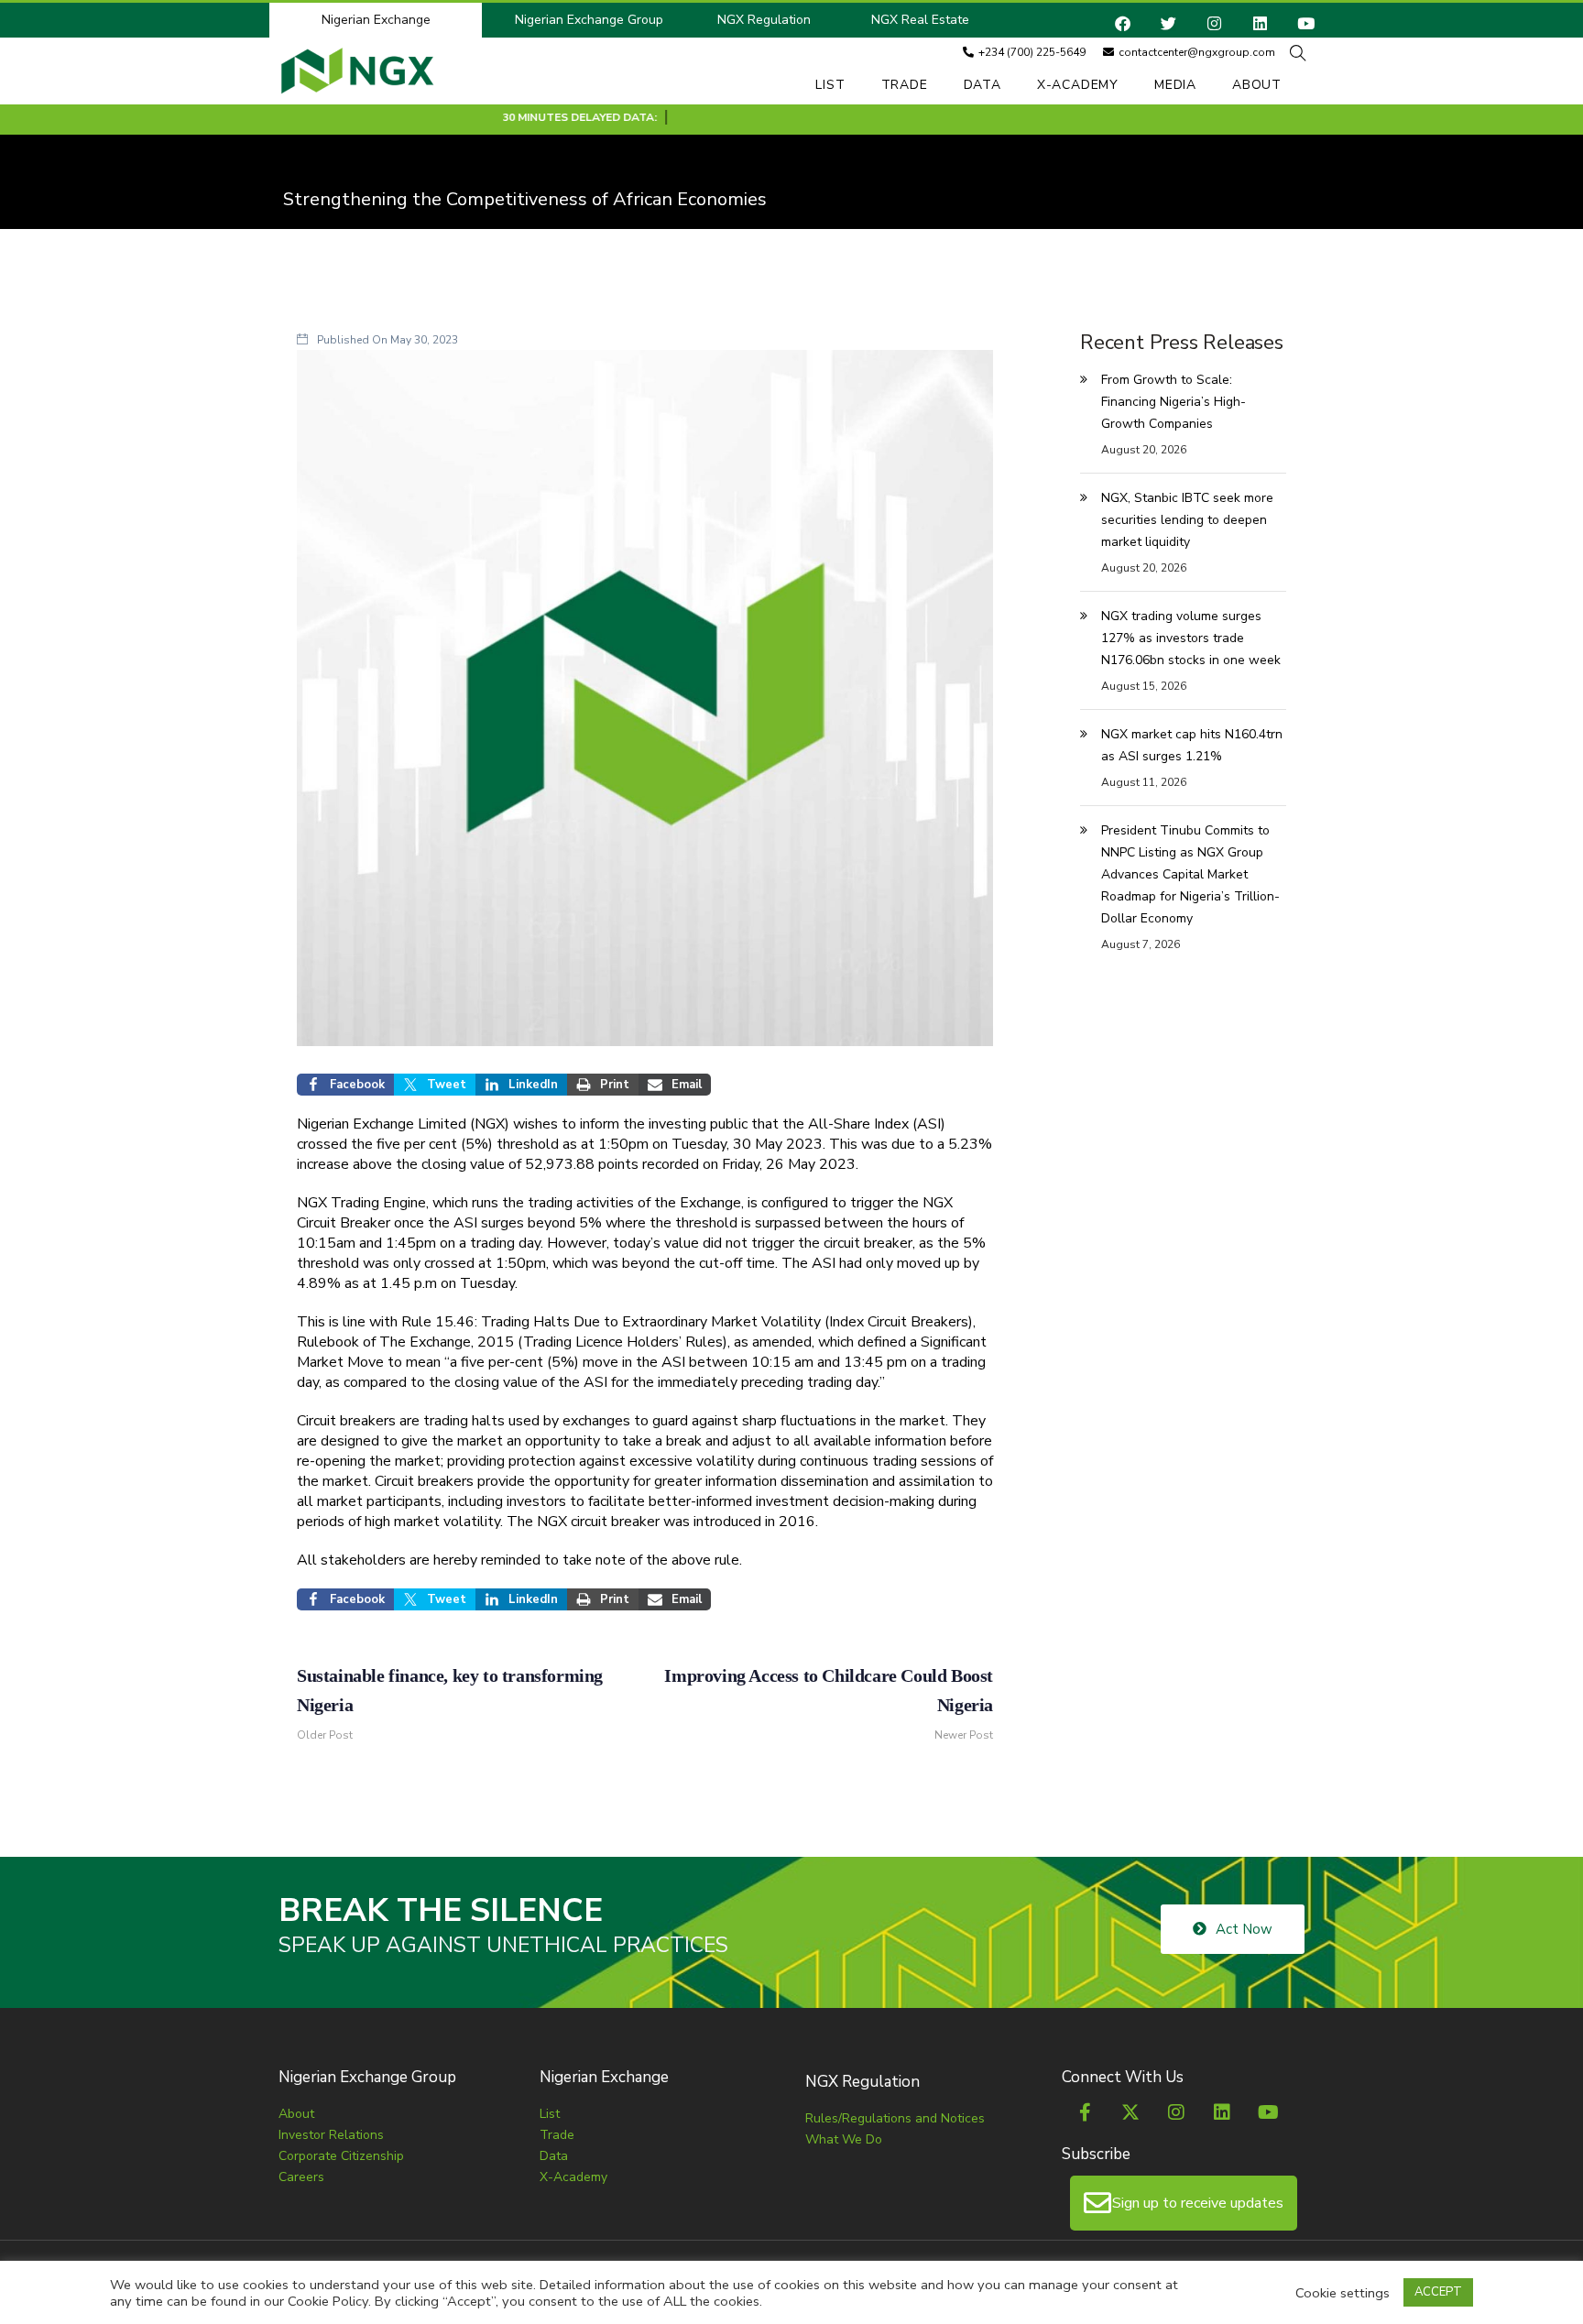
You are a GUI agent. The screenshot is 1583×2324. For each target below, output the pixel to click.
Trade (905, 85)
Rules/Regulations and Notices (895, 2118)
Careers (301, 2177)
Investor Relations (331, 2135)
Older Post (450, 1704)
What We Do (844, 2139)
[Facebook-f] (1085, 2112)
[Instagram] (1214, 23)
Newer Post (829, 1704)
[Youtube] (1306, 23)
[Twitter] (1168, 23)
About (1257, 85)
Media (1175, 85)
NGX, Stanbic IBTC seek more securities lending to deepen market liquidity (1187, 520)
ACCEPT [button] (1438, 2292)
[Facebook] (1123, 23)
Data (983, 85)
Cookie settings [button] (1343, 2293)
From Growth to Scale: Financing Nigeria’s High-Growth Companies (1174, 402)
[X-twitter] (1130, 2112)
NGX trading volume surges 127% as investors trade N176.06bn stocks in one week (1191, 638)
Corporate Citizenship (341, 2156)
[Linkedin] (1260, 23)
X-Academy (1078, 85)
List (830, 85)
